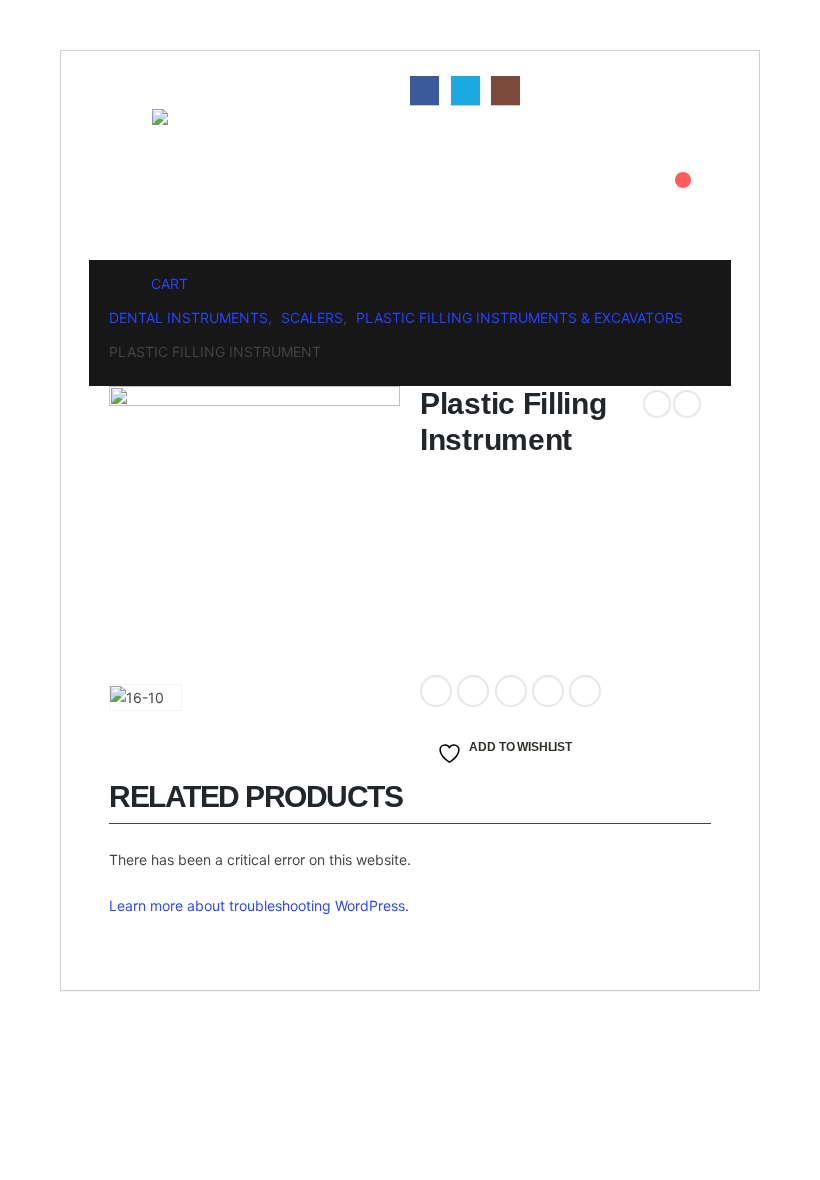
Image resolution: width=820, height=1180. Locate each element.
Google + (548, 691)
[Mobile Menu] (123, 134)
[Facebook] (424, 90)
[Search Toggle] (653, 184)
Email (585, 691)
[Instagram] (505, 90)
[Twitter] (465, 90)
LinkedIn (511, 691)
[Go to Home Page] (116, 284)
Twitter (473, 691)
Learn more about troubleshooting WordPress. (259, 905)
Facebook (436, 691)
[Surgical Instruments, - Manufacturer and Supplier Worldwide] (207, 184)
